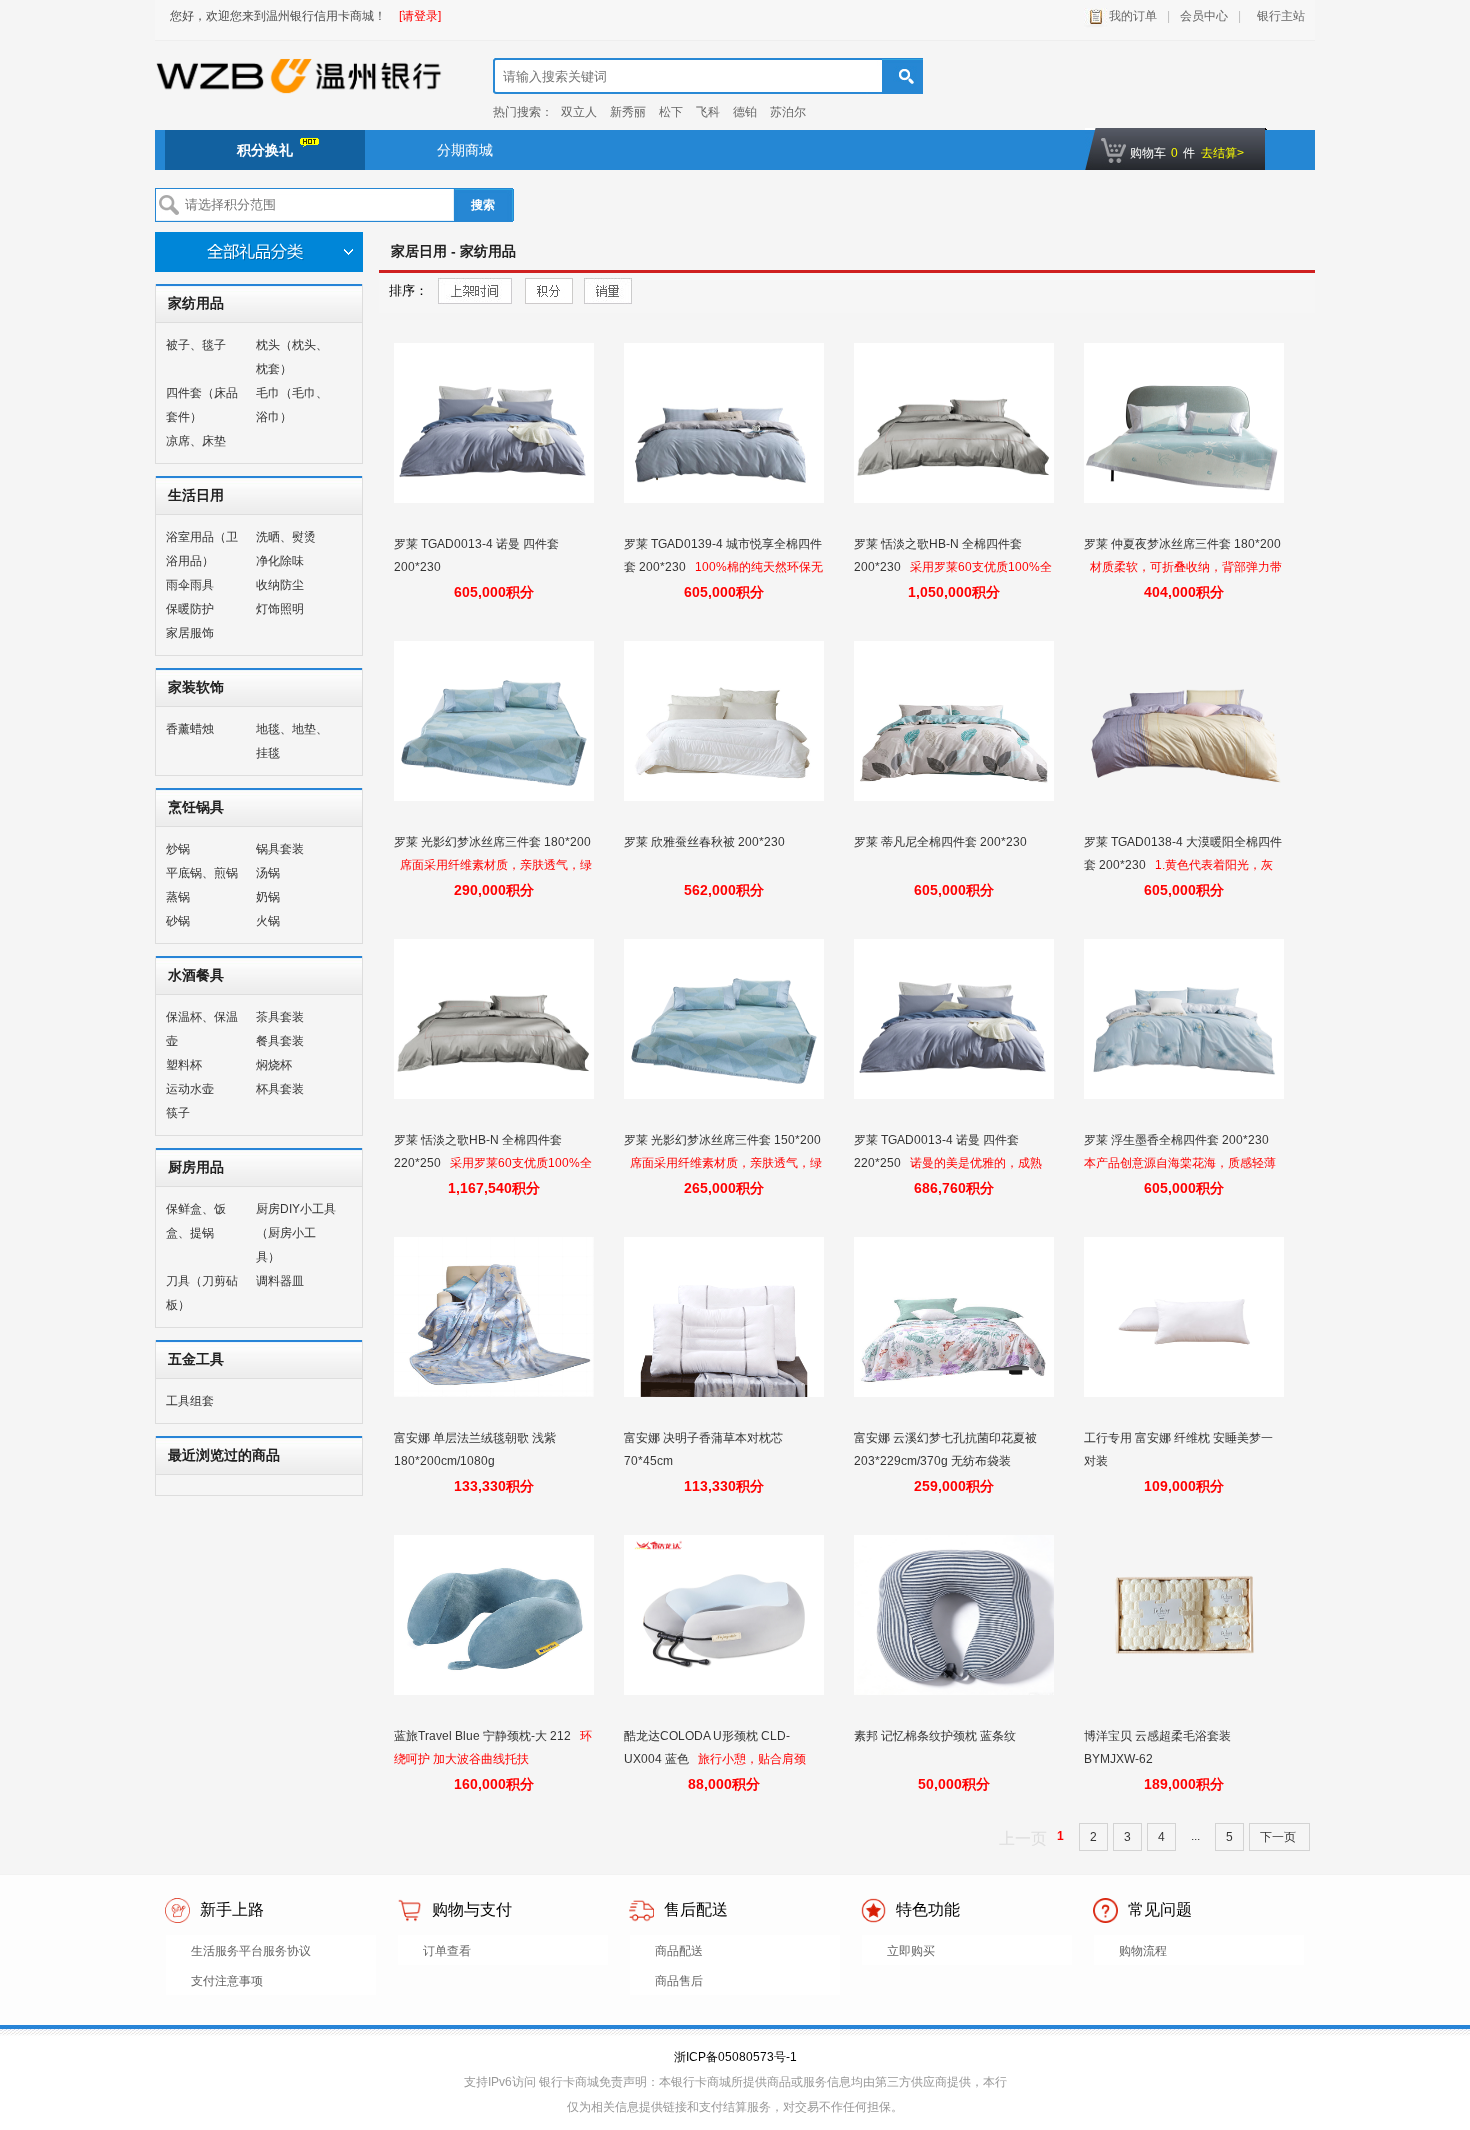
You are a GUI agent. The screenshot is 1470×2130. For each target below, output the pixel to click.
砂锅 (178, 921)
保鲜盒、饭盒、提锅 (196, 1221)
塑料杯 (184, 1065)
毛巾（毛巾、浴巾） (292, 405)
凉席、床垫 (196, 441)
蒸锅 (178, 897)
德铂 (745, 112)
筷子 (178, 1113)
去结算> (1222, 153)
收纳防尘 (280, 585)
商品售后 (679, 1981)
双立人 (579, 112)
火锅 (268, 921)
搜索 (483, 205)
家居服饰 (190, 633)
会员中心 (1204, 16)
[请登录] (420, 16)
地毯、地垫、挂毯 (292, 741)
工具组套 (190, 1401)
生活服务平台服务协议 (251, 1951)
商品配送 (679, 1951)
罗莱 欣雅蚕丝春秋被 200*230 (706, 842)
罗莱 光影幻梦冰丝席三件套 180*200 (492, 842)
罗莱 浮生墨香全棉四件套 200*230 (1178, 1140)
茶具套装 (280, 1017)
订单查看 (447, 1951)
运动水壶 (190, 1089)
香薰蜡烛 (190, 729)
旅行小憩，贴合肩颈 (752, 1759)
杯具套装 (280, 1089)
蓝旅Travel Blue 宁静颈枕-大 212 (484, 1736)
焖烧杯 (274, 1065)
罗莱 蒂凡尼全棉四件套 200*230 (942, 842)
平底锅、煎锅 (202, 873)
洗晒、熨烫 (286, 537)
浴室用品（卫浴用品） (202, 549)
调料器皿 (280, 1281)
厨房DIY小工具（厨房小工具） (296, 1233)
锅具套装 (280, 849)
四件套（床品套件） (202, 405)
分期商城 (465, 150)
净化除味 (280, 561)
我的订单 (1133, 16)
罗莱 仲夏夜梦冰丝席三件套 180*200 (1182, 544)
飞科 (708, 112)
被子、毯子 (196, 345)
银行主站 (1278, 16)
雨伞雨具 (190, 585)
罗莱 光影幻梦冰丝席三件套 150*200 (722, 1140)
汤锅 (268, 873)
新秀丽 (628, 112)
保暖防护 (190, 609)
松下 (671, 112)
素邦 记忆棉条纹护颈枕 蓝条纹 (936, 1736)
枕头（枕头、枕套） (292, 357)
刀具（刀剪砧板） (202, 1293)
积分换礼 (265, 150)
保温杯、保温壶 (202, 1029)
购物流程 (1143, 1951)
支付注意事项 (227, 1981)
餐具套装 (280, 1041)
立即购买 (911, 1951)
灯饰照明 (280, 609)
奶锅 (268, 897)
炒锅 (178, 849)
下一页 (1279, 1837)
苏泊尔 (788, 112)
